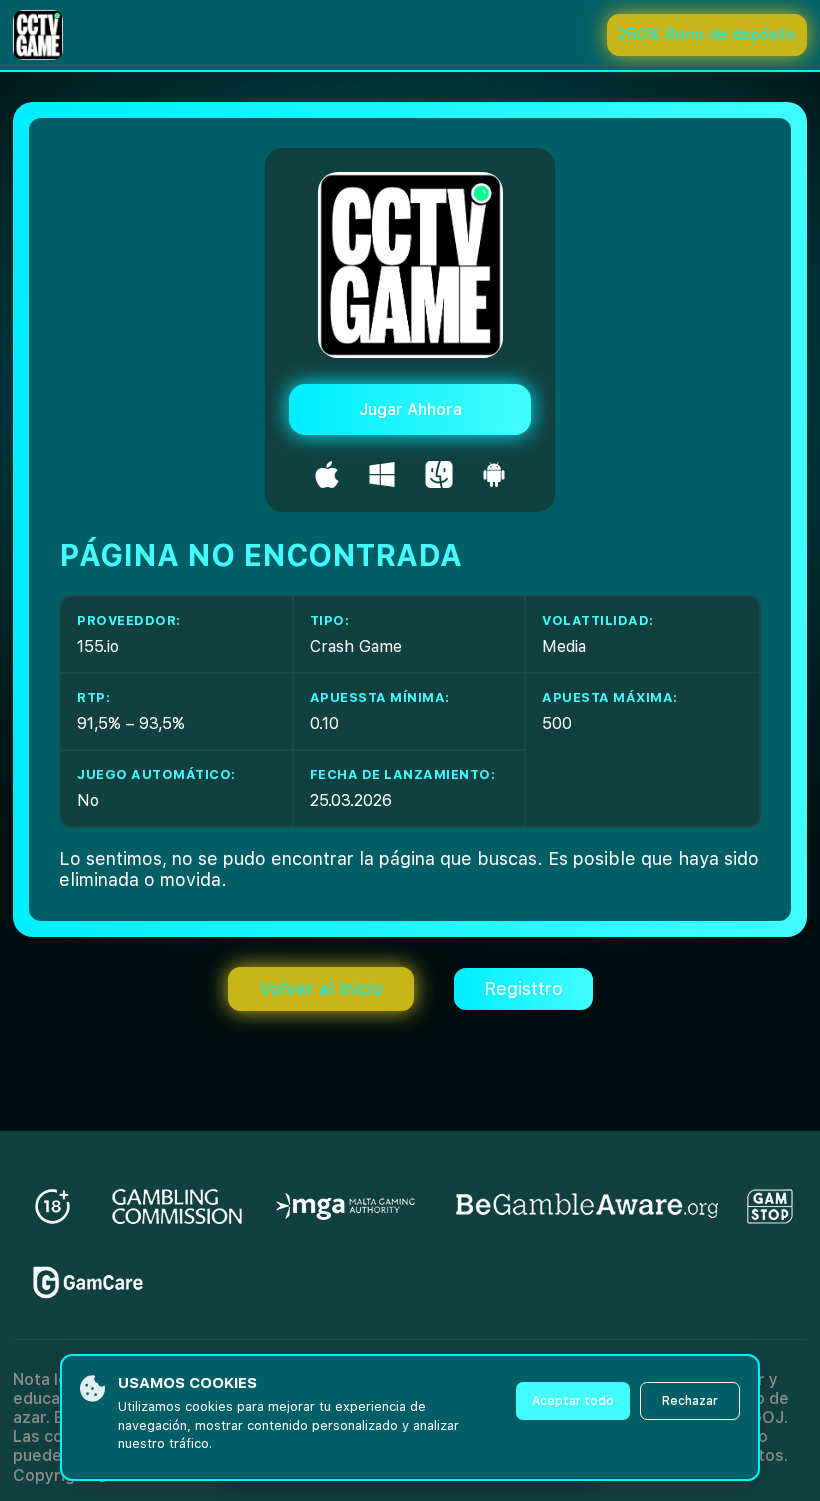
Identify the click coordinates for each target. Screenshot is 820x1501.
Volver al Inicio (321, 988)
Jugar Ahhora (410, 409)
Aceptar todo (573, 1401)
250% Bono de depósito (707, 34)
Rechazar (690, 1401)
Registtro (523, 988)
